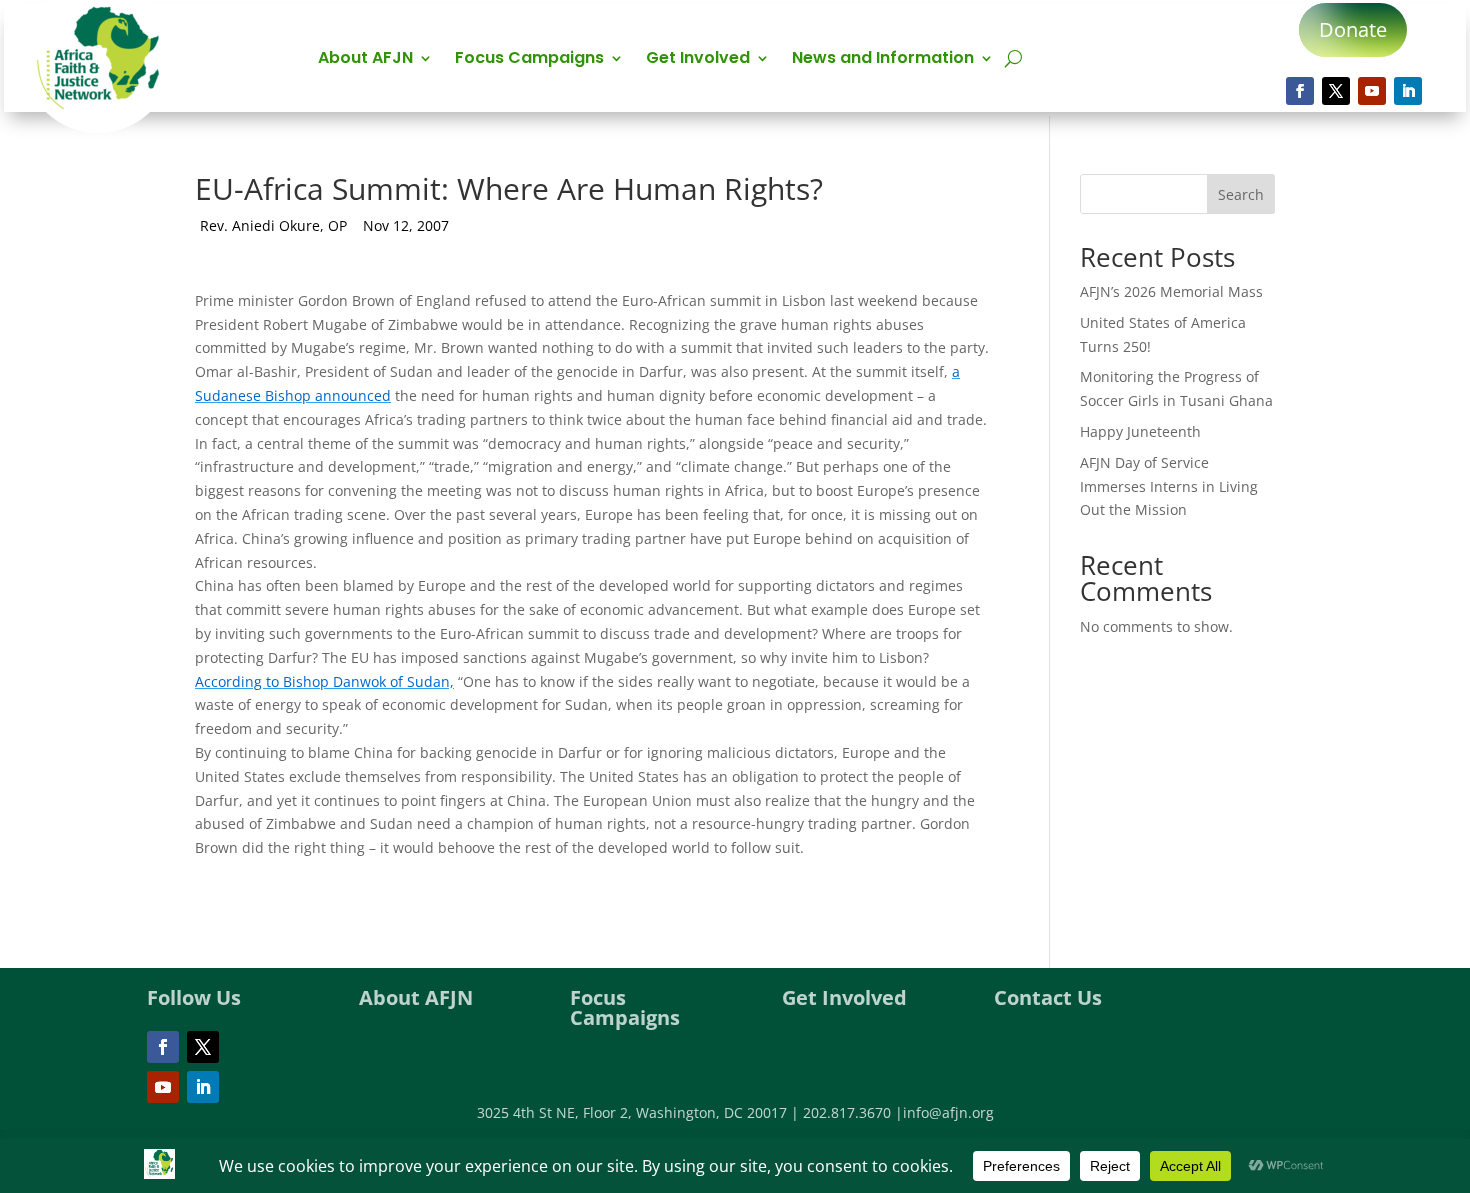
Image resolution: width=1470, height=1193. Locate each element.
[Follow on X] (1336, 91)
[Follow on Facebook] (1300, 91)
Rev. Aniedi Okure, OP (273, 225)
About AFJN (365, 60)
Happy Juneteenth (1140, 431)
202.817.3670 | (853, 1112)
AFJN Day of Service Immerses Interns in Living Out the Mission (1169, 486)
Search (1241, 194)
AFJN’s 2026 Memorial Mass (1171, 291)
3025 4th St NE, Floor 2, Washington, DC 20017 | (640, 1112)
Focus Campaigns (529, 60)
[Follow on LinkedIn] (1408, 91)
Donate (1353, 29)
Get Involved (698, 60)
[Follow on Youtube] (1372, 91)
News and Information (883, 60)
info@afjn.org (948, 1112)
